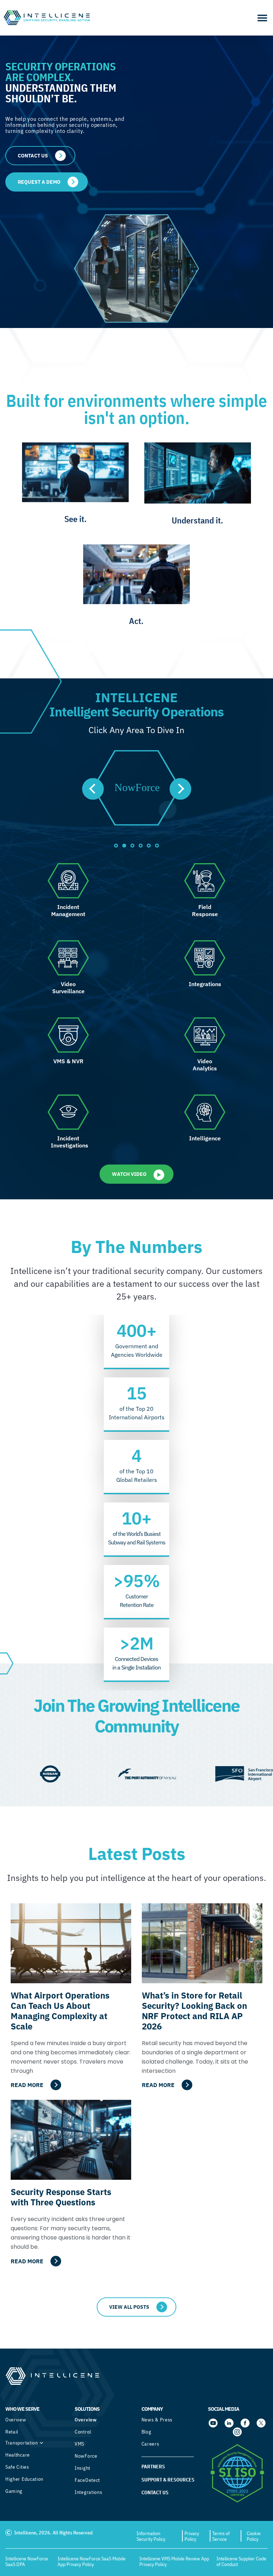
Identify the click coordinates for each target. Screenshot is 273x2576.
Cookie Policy (254, 2536)
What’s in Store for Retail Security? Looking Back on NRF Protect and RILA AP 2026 (194, 2011)
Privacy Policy (192, 2536)
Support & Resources (168, 2480)
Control (83, 2432)
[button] (93, 789)
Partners (153, 2467)
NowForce (86, 2456)
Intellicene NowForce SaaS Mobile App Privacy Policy (92, 2561)
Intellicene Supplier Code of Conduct (241, 2561)
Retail (12, 2432)
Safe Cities (17, 2467)
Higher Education (24, 2479)
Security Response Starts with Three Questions (61, 2197)
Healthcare (18, 2455)
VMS (79, 2444)
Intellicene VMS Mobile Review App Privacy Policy (174, 2561)
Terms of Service (221, 2536)
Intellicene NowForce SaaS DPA (27, 2561)
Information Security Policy (151, 2536)
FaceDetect (87, 2480)
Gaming (14, 2491)
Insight (82, 2468)
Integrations (88, 2492)
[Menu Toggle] (262, 18)
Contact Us (155, 2492)
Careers (150, 2444)
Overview (16, 2420)
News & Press (157, 2420)
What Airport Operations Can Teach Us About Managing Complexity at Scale (60, 2011)
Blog (146, 2432)
